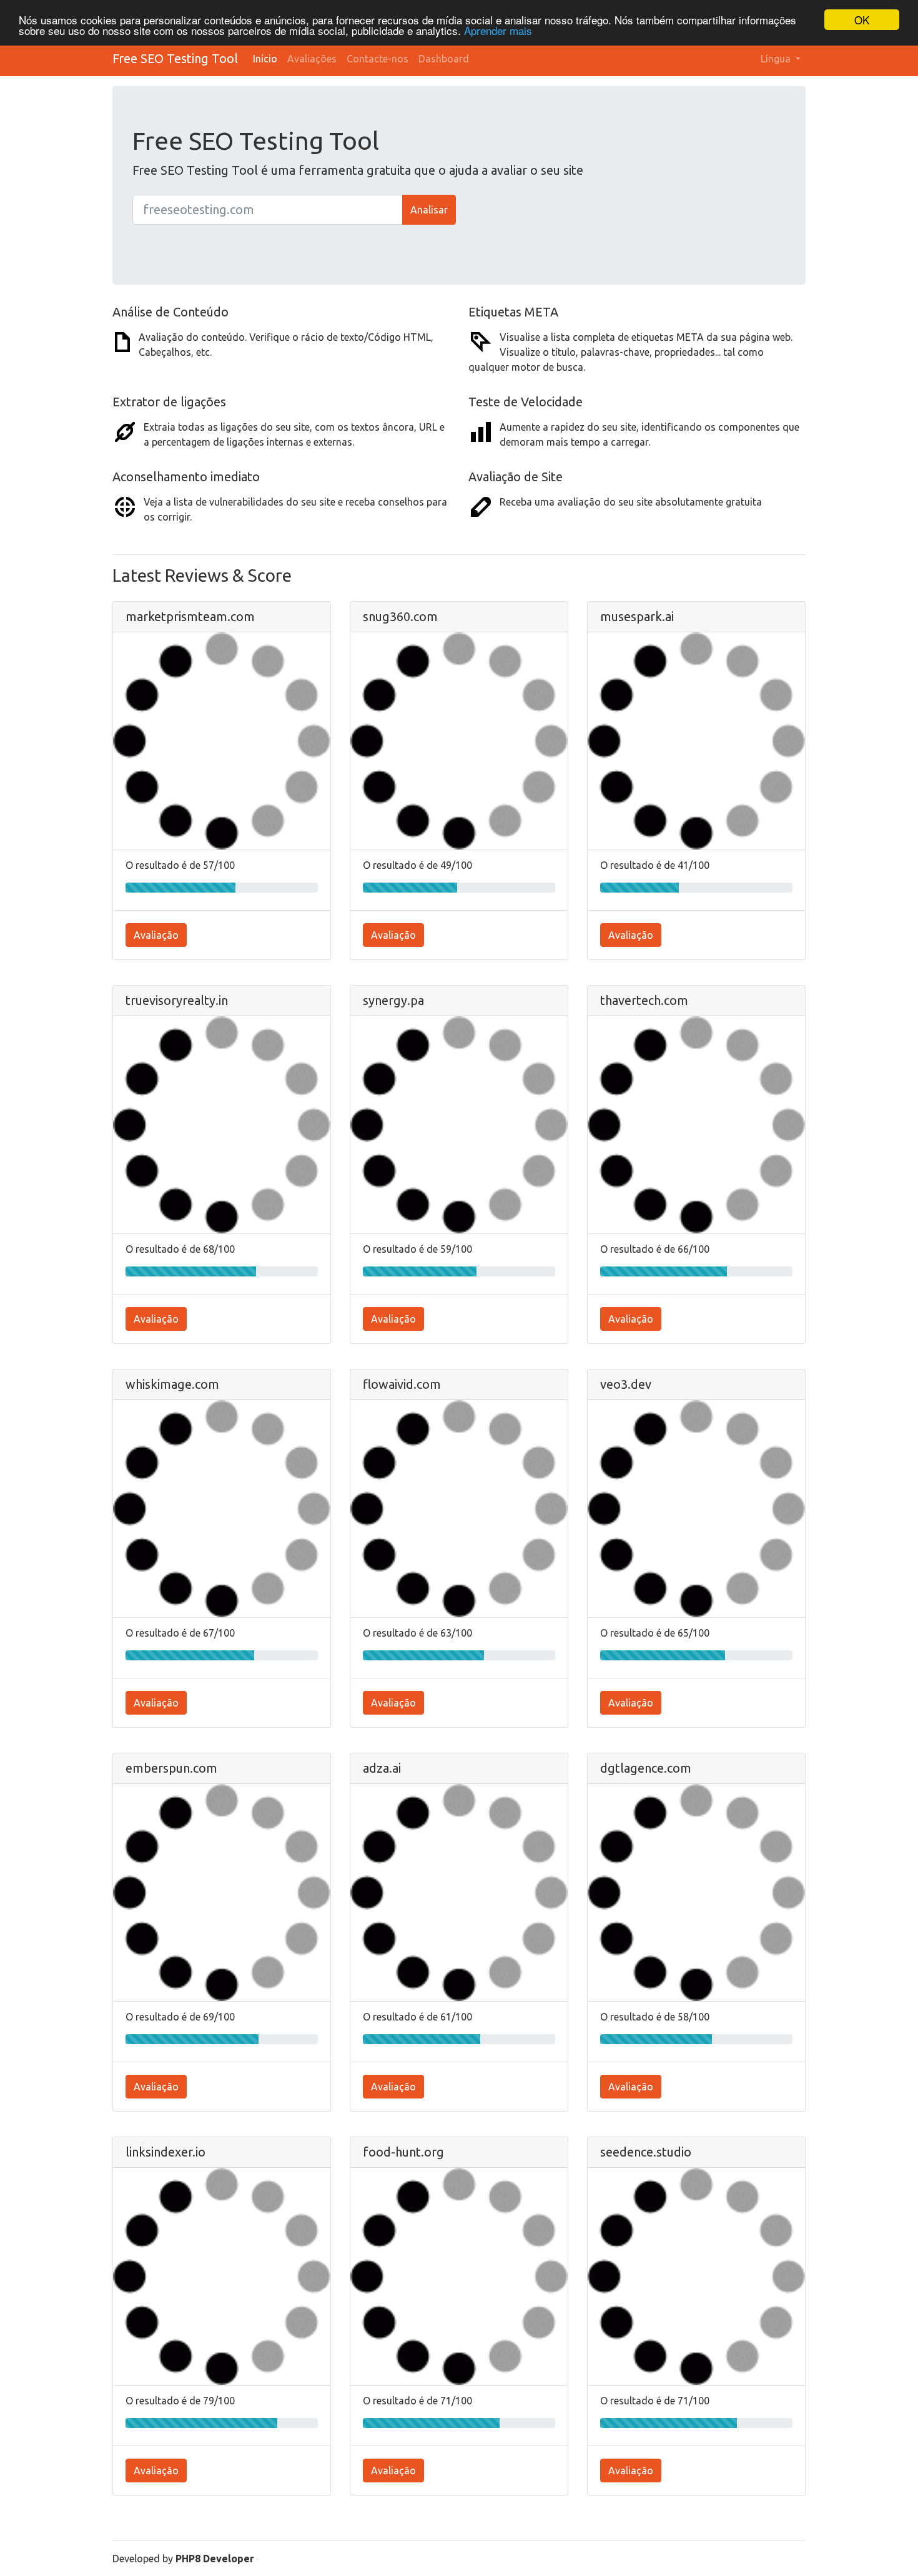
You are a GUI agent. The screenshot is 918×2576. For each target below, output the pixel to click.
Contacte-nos (378, 59)
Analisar (429, 210)
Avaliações (312, 59)
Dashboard (444, 59)
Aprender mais (498, 31)
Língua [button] (777, 59)
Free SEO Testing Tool (175, 58)
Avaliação (156, 935)
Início (265, 59)
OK (862, 20)
